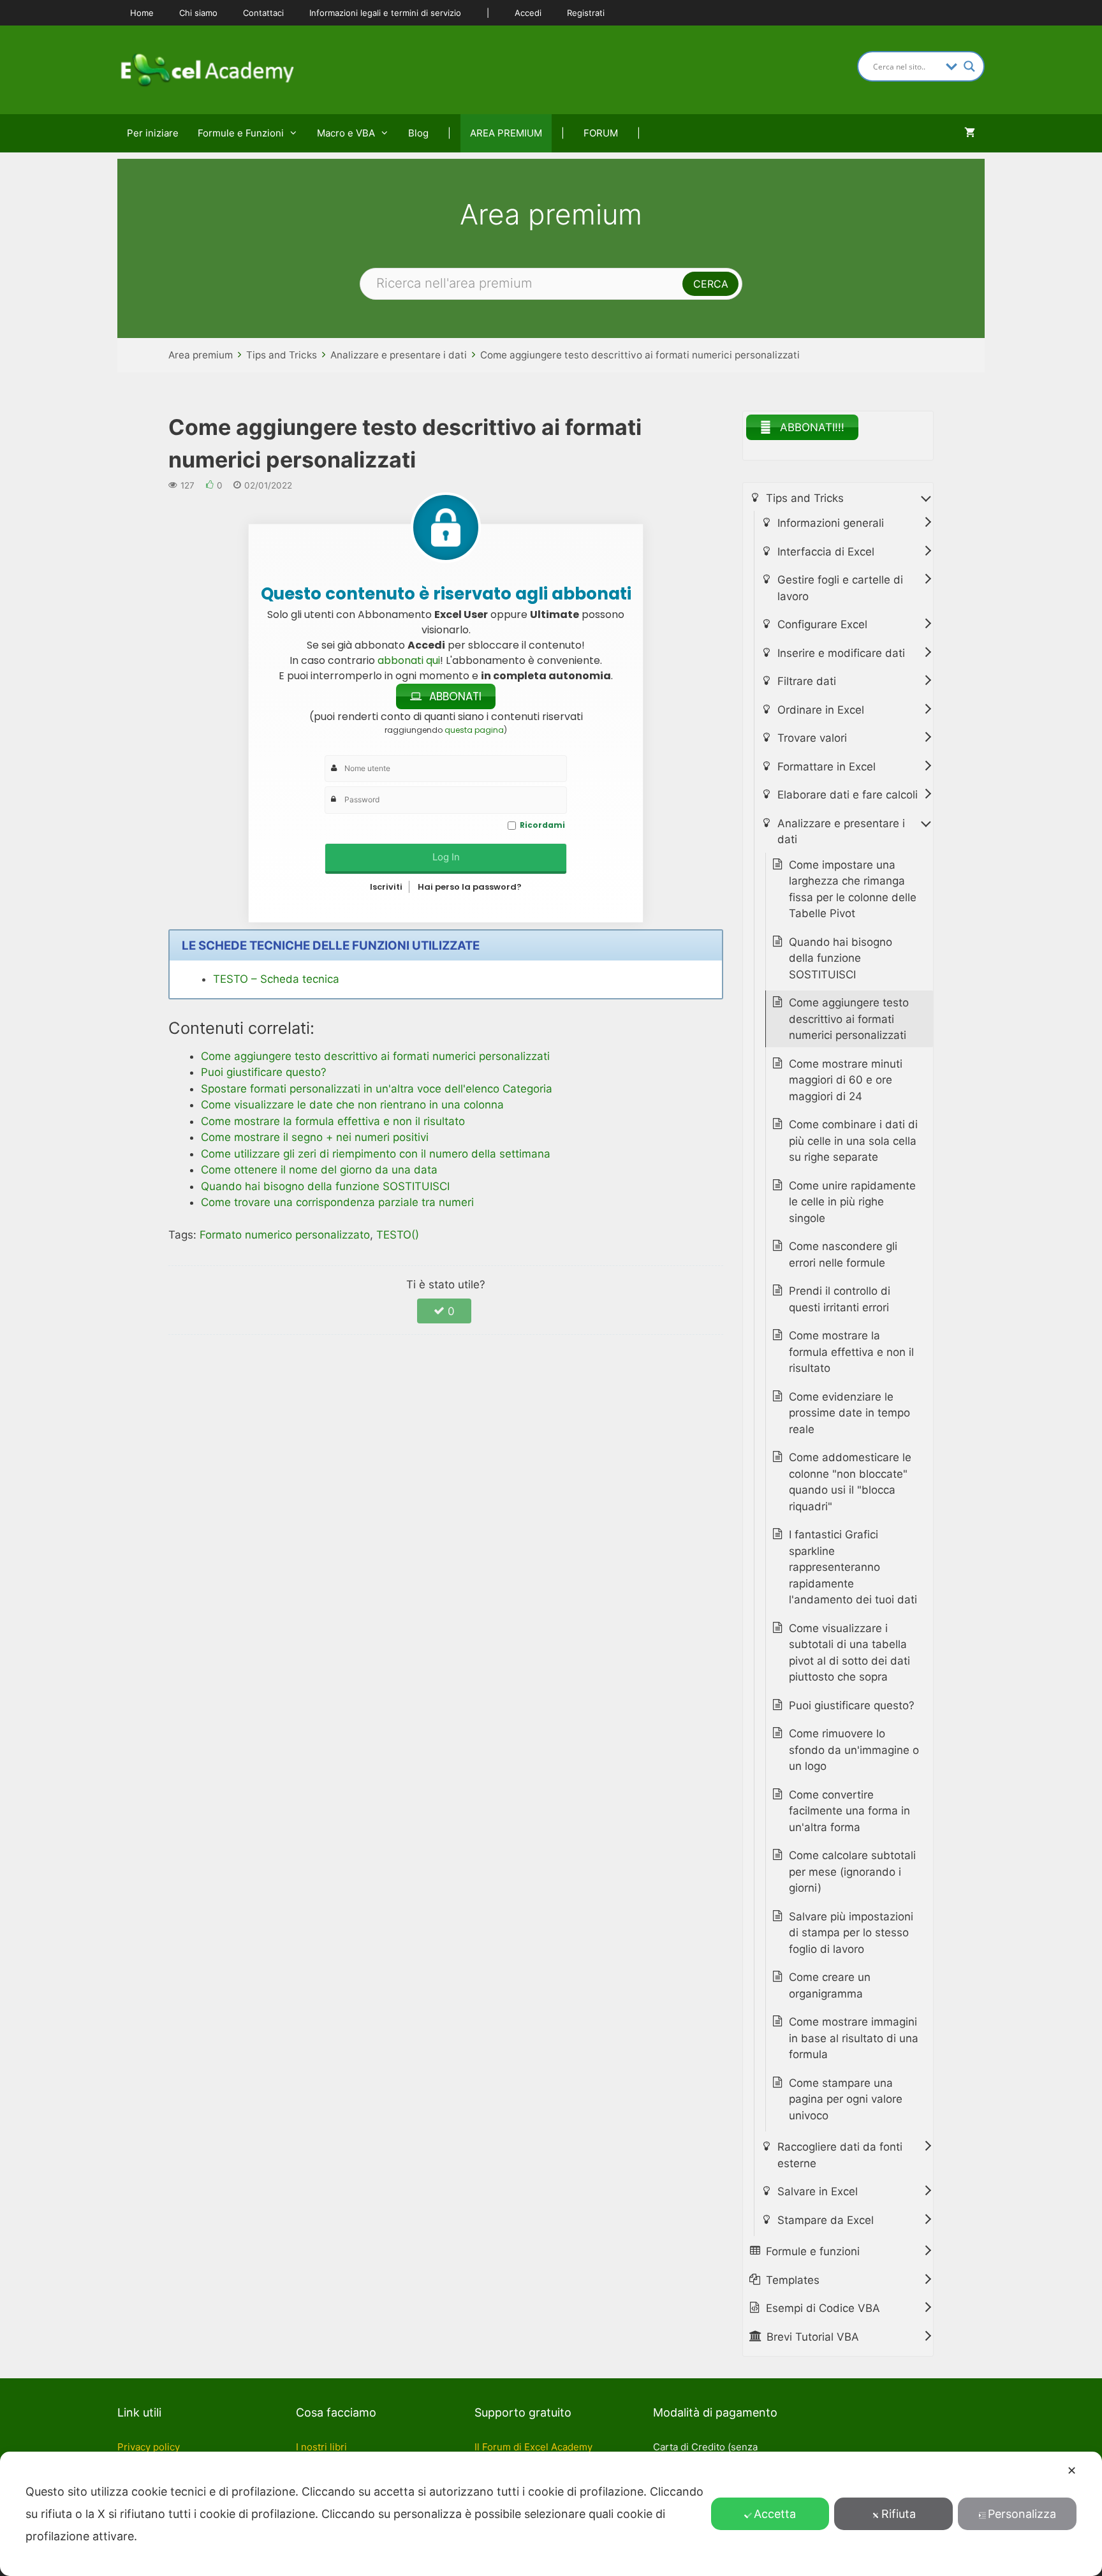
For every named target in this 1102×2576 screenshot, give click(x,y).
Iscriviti (386, 887)
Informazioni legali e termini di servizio (385, 13)
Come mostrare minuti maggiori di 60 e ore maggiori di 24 (846, 1080)
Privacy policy (149, 2447)
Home (142, 13)
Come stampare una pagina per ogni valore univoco (846, 2099)
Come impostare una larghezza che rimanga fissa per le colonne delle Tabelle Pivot (853, 889)
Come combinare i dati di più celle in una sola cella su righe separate (853, 1141)
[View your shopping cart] (970, 133)
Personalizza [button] (1022, 2514)
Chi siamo (198, 13)
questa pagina (474, 730)
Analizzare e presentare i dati (399, 355)
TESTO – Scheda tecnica (276, 979)
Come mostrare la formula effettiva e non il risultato (851, 1352)
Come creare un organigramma (830, 1985)
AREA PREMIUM (506, 133)
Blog (418, 133)
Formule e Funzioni (241, 133)
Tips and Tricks (282, 355)
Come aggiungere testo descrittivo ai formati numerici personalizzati (640, 355)
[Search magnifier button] (969, 66)
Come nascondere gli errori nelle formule (843, 1255)
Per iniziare (153, 133)
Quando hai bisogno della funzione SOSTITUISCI (841, 958)
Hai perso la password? (470, 887)
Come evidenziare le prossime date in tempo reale (849, 1413)
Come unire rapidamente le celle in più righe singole (852, 1202)
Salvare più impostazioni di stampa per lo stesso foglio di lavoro (851, 1933)
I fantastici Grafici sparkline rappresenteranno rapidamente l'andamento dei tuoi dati (853, 1567)
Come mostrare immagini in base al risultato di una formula (854, 2038)
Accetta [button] (775, 2514)
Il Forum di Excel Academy (533, 2447)
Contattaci (263, 13)
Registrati (586, 13)
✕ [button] (1072, 2470)
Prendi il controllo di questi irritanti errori (840, 1299)
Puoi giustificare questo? (852, 1705)
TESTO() (398, 1235)
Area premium (201, 355)
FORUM (601, 133)
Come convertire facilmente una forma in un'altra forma (849, 1811)
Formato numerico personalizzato (285, 1235)
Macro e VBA (346, 133)
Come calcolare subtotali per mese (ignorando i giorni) (852, 1872)
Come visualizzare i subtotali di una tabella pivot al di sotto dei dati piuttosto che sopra (849, 1653)
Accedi (528, 13)
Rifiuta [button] (899, 2514)
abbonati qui (409, 660)
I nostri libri (321, 2447)
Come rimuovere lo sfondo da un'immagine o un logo (854, 1750)
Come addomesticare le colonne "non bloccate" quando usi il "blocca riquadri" (850, 1482)
